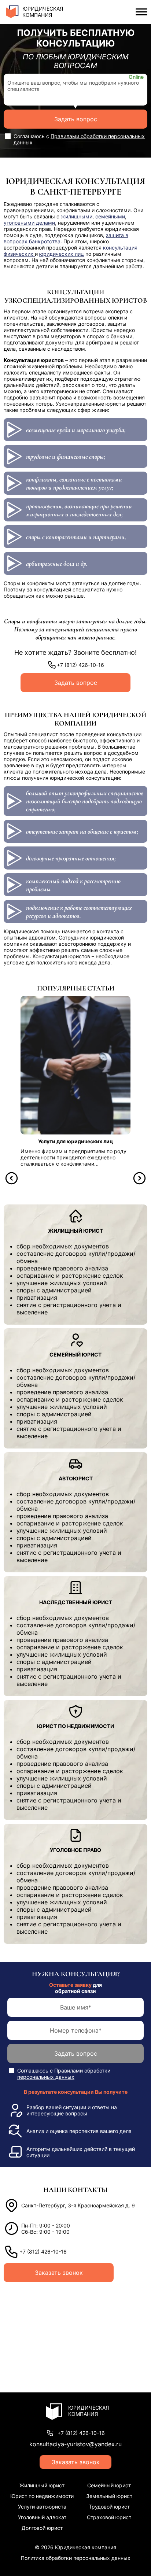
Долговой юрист (42, 2528)
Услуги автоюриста (42, 2507)
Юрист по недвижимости (42, 2496)
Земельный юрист (109, 2496)
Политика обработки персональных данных (76, 2558)
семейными (110, 216)
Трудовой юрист (109, 2507)
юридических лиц (62, 254)
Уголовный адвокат (42, 2517)
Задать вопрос (76, 119)
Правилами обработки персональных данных (64, 2074)
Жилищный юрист (42, 2485)
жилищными (77, 216)
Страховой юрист (109, 2517)
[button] (12, 1178)
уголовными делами (29, 223)
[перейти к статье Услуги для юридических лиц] (75, 1065)
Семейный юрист (109, 2485)
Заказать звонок (59, 2273)
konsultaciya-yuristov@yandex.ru (75, 2444)
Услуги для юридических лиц (75, 1141)
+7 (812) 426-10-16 (80, 665)
